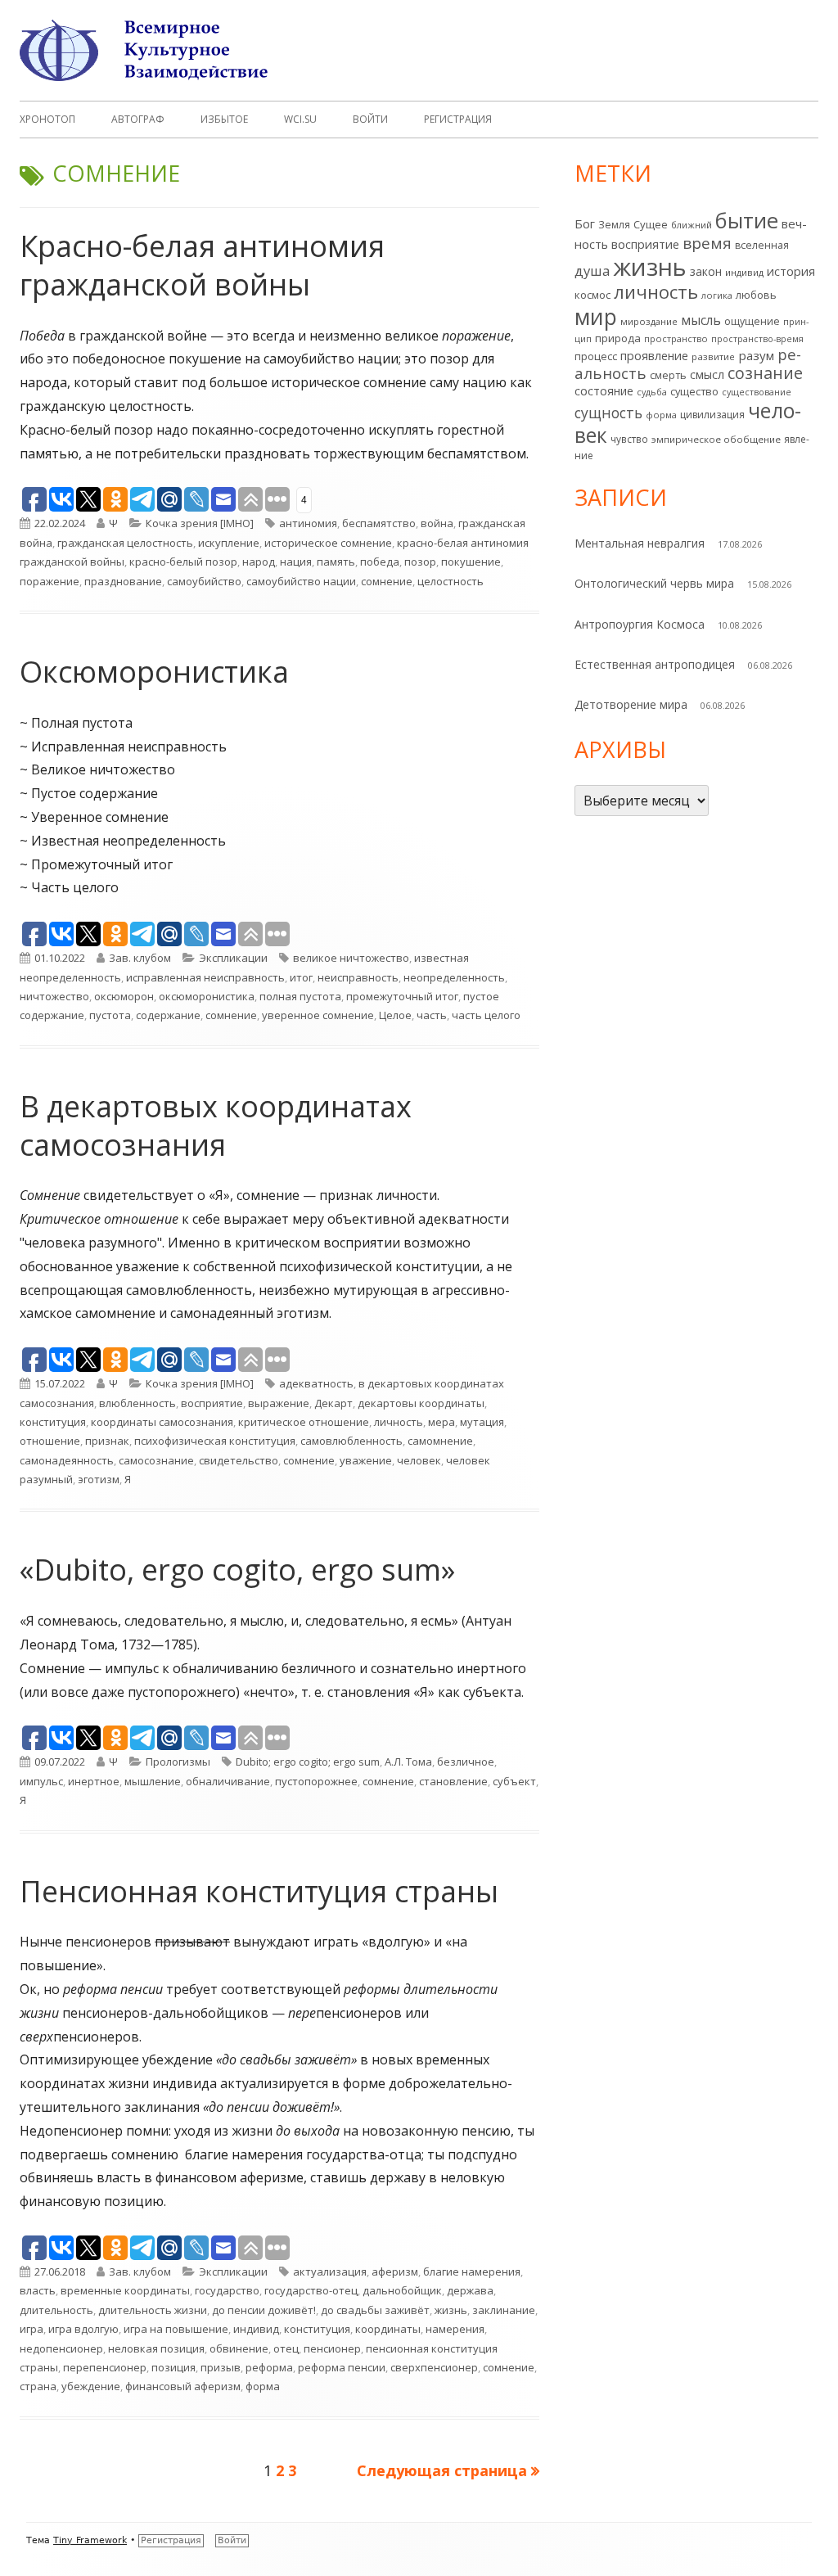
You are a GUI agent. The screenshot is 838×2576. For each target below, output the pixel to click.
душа (592, 271)
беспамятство (379, 523)
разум (756, 355)
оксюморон (124, 996)
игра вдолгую (83, 2329)
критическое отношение (304, 1422)
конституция (53, 1422)
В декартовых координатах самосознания (216, 1126)
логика (717, 295)
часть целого (486, 1015)
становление (453, 1781)
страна (38, 2386)
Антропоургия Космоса (640, 624)
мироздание (649, 321)
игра (32, 2329)
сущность (608, 413)
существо (694, 391)
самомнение (440, 1441)
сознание (765, 373)
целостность (451, 581)
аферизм (395, 2271)
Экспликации (233, 958)
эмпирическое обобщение (716, 439)
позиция (173, 2367)
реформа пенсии (342, 2367)
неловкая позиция (156, 2348)
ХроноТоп (47, 119)
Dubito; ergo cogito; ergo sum (308, 1762)
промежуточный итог (402, 996)
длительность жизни (153, 2310)
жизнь (451, 2310)
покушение (471, 562)
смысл (707, 374)
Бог (585, 223)
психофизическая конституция (215, 1441)
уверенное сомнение (318, 1015)
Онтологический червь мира (654, 583)
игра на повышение (176, 2329)
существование (757, 392)
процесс (596, 356)
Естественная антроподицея (655, 664)
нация (296, 562)
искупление (229, 543)
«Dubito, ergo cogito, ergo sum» (237, 1570)
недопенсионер (61, 2348)
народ (259, 562)
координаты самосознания (162, 1422)
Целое (395, 1015)
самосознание (156, 1460)
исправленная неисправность (205, 977)
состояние (604, 391)
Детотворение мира (631, 704)
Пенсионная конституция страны (259, 1891)
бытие (747, 221)
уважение (366, 1460)
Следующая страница (442, 2470)
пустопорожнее (316, 1781)
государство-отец (311, 2290)
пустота (110, 1015)
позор (420, 562)
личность (399, 1422)
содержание (168, 1015)
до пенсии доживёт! (264, 2310)
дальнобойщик (402, 2290)
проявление (654, 356)
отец (286, 2348)
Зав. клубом (140, 958)
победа (380, 562)
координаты (388, 2329)
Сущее (651, 224)
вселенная (762, 245)
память (336, 562)
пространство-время (757, 339)
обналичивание (228, 1781)
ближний (692, 225)
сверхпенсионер (434, 2367)
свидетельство (239, 1460)
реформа (269, 2367)
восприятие (212, 1403)
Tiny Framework (90, 2540)
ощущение (752, 321)
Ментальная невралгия (640, 543)
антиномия (308, 523)
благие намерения (472, 2271)
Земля (614, 225)
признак (107, 1441)
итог (301, 977)
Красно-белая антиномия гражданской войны (202, 265)
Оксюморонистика (154, 672)
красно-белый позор (183, 562)
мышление (153, 1781)
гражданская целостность (125, 543)
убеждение (91, 2386)
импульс (41, 1781)
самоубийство (204, 581)
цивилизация (712, 415)
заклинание (504, 2310)
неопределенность (454, 977)
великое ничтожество (351, 958)
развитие (713, 356)
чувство (629, 439)
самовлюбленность (351, 1441)
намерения (455, 2329)
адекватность (316, 1383)
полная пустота (300, 996)
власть (38, 2290)
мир (596, 316)
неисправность (358, 977)
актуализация (330, 2271)
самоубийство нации (301, 581)
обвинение (239, 2348)
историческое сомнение (328, 543)
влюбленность (137, 1403)
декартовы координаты (421, 1403)
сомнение (387, 581)
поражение (50, 581)
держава (470, 2290)
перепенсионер (105, 2367)
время (707, 243)
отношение (50, 1441)
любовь (756, 295)
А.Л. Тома (408, 1762)
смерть (668, 375)
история (791, 271)
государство (227, 2290)
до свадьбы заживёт (375, 2310)
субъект (514, 1781)
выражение (279, 1403)
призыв (221, 2367)
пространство (676, 338)
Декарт (333, 1403)
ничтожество (54, 996)
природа (618, 338)
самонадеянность (67, 1460)
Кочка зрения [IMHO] (200, 523)
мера (442, 1422)
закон (706, 271)
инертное (94, 1781)
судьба (652, 392)
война (437, 523)
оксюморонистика (207, 996)
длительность (56, 2310)
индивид (256, 2329)
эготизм (99, 1479)
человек (419, 1460)
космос (592, 295)
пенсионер (332, 2348)
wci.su (300, 119)
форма (263, 2386)
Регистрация (458, 119)
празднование (123, 581)
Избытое (224, 119)
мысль (701, 320)
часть (432, 1015)
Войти (370, 119)
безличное (466, 1762)
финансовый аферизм (183, 2386)
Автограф (138, 119)
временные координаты (125, 2290)
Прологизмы (178, 1762)
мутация (482, 1422)
